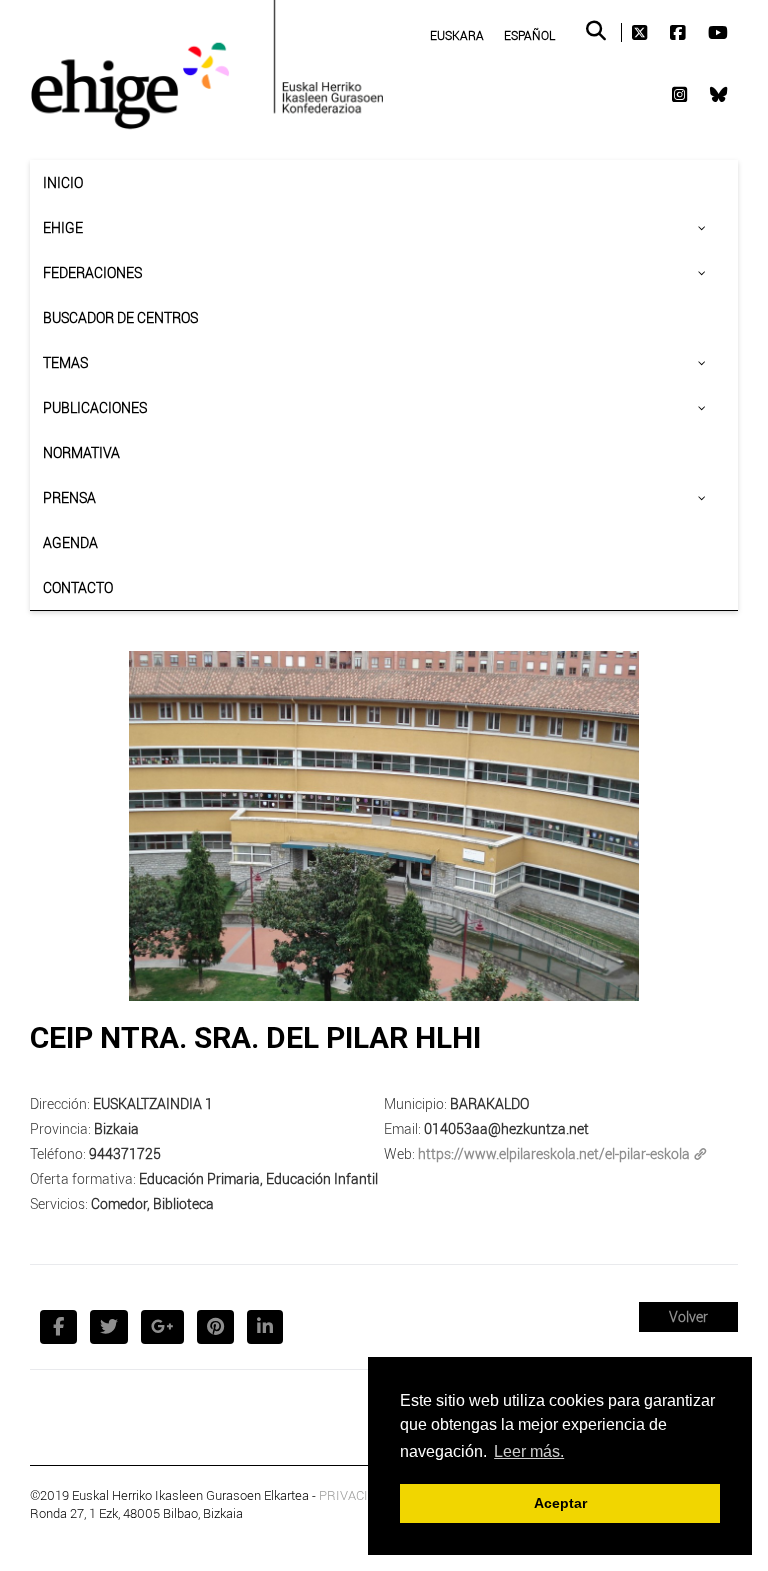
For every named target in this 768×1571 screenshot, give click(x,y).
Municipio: (415, 1103)
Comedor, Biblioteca (152, 1203)
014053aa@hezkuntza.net (506, 1128)
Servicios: (59, 1203)
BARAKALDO (489, 1103)
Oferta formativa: (83, 1178)
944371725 (125, 1153)
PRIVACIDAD (356, 1495)
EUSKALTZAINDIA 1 (153, 1103)
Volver (688, 1316)
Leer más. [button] (529, 1451)
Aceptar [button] (560, 1503)
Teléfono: (58, 1153)
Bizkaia (116, 1128)
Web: (399, 1153)
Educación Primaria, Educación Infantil (258, 1178)
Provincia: (60, 1128)
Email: (402, 1128)
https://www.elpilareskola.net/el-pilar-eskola (554, 1153)
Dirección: (60, 1103)
